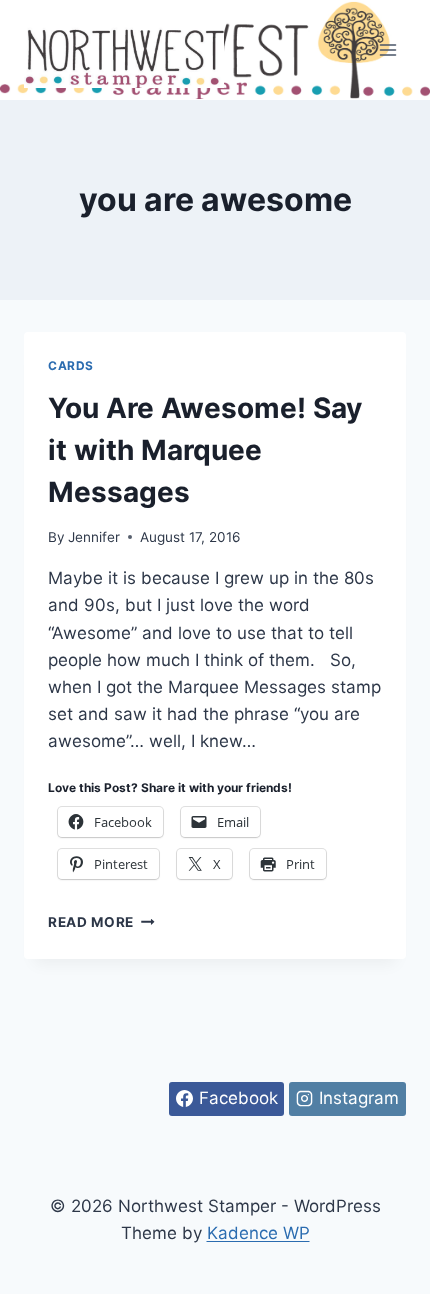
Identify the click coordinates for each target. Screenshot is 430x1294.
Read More (101, 922)
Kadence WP (258, 1233)
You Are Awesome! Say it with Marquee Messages (205, 450)
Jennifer (94, 537)
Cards (71, 365)
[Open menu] (387, 49)
